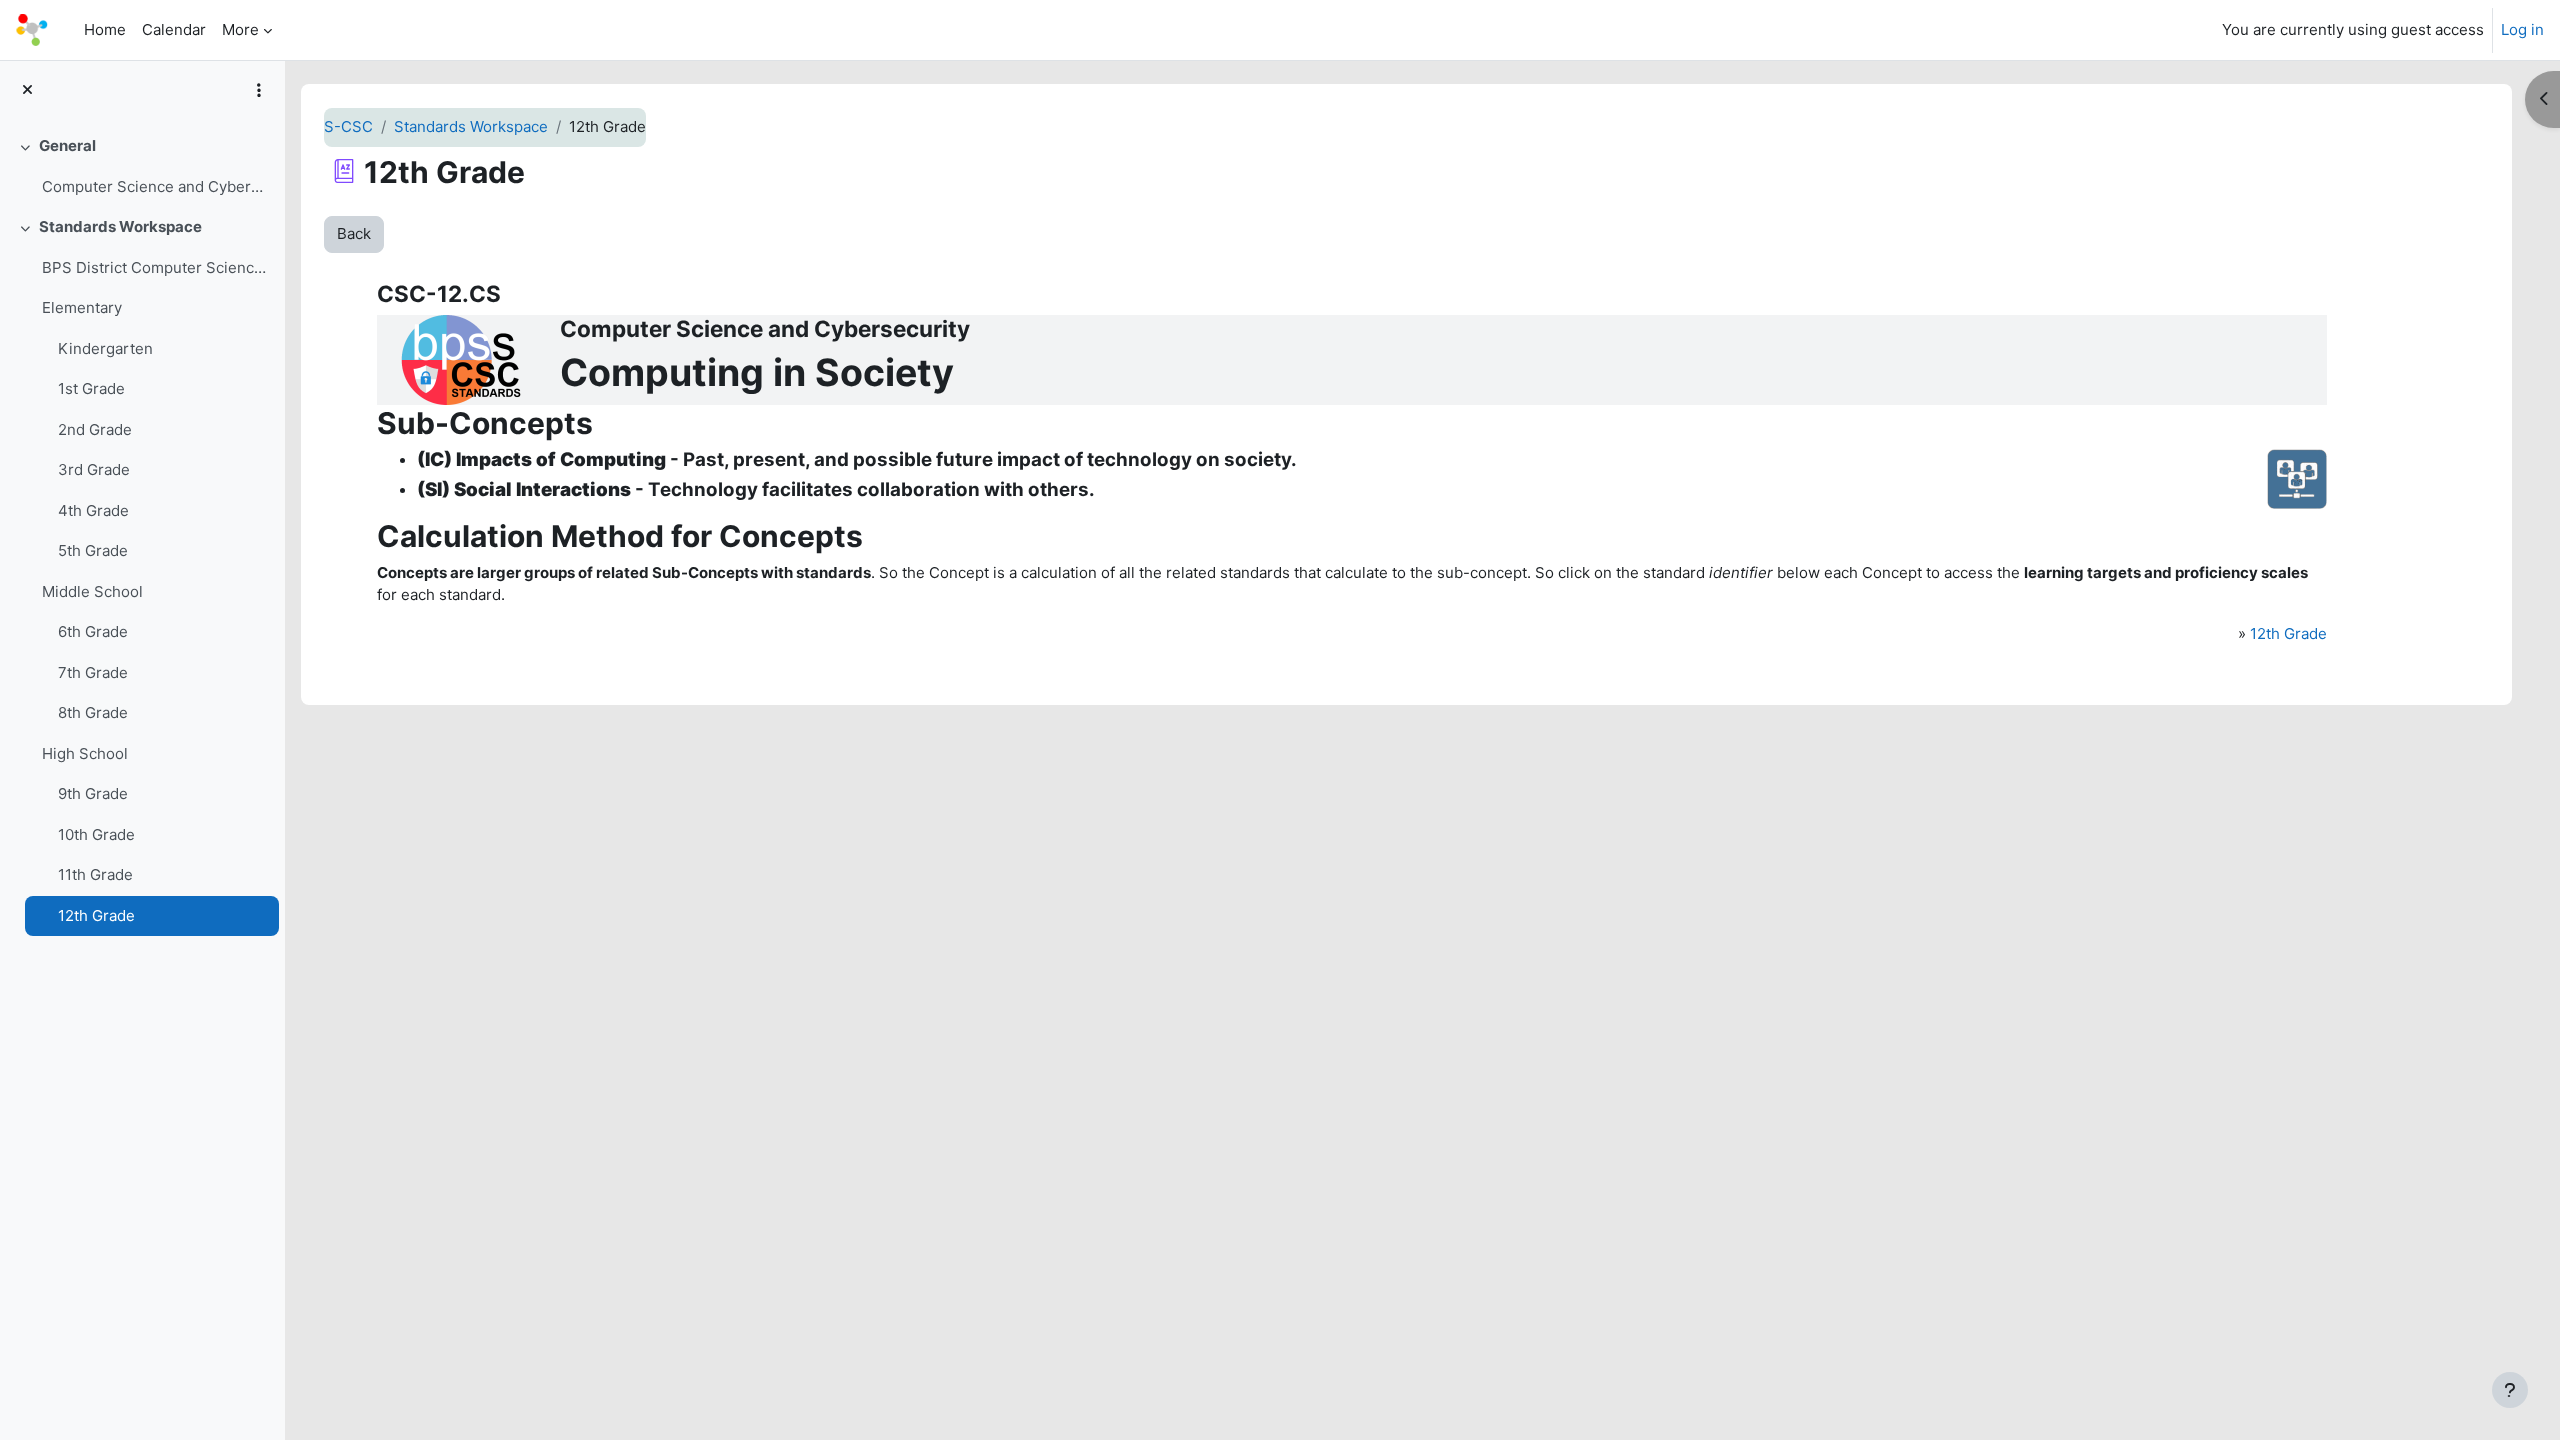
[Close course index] (27, 90)
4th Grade (93, 510)
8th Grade (93, 712)
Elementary (82, 307)
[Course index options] (259, 90)
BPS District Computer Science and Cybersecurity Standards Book (155, 267)
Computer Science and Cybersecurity (155, 186)
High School (85, 753)
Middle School (92, 591)
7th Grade (93, 672)
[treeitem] (142, 166)
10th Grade (96, 834)
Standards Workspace (120, 226)
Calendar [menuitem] (174, 29)
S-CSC (348, 126)
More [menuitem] (240, 29)
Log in (2522, 29)
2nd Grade (95, 429)
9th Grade (93, 793)
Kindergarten (105, 348)
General (67, 145)
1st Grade (91, 388)
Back (354, 233)
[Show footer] (2510, 1390)
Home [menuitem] (105, 29)
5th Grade (93, 550)
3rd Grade (94, 469)
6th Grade (93, 631)
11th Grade (95, 874)
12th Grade (96, 915)
